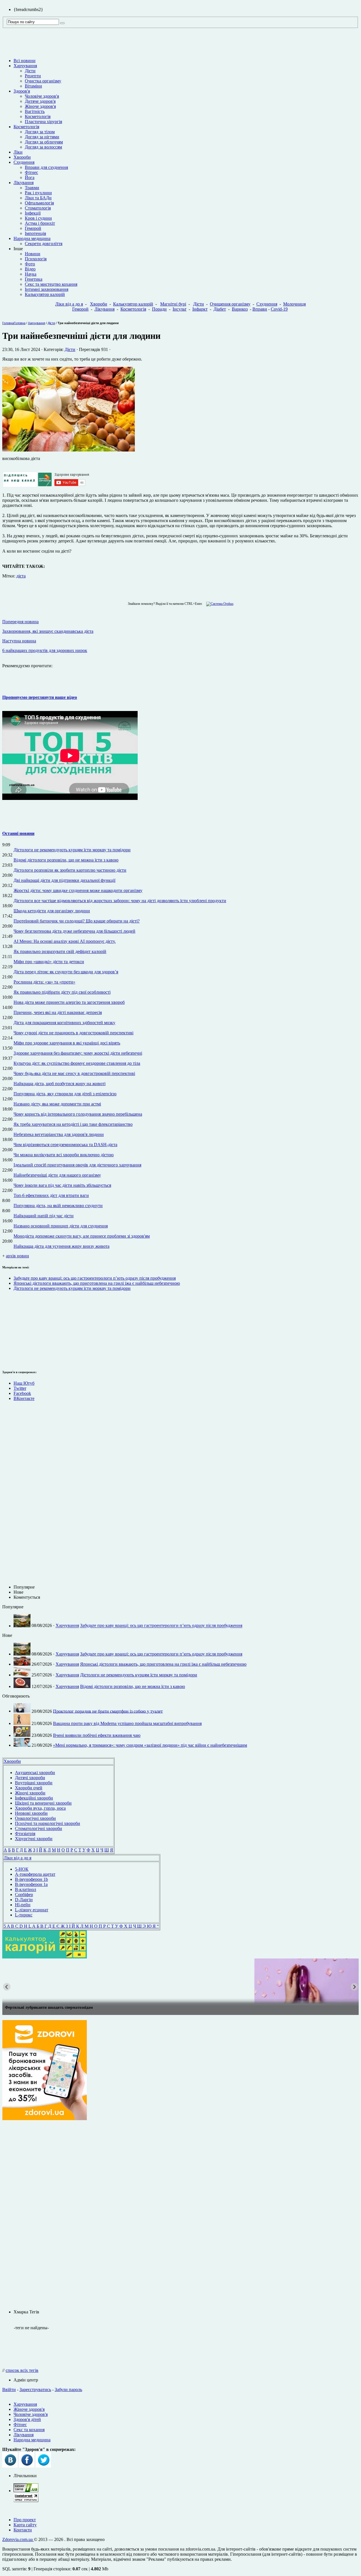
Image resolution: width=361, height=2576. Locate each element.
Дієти (30, 71)
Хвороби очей (29, 1788)
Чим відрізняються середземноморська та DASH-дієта (65, 1145)
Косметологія (38, 116)
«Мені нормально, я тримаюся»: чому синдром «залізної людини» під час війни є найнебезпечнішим (150, 1745)
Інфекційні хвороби (34, 1798)
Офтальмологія (39, 203)
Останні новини (18, 833)
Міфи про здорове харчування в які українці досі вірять (67, 1043)
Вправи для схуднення (46, 167)
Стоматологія (38, 208)
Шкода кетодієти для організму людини (52, 911)
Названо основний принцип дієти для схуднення (61, 1226)
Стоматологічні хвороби (38, 1828)
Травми (32, 188)
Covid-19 (279, 309)
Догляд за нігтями (42, 137)
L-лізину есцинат (32, 1910)
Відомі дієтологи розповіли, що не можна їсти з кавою (66, 860)
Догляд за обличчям (44, 142)
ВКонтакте (24, 1398)
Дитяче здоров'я (40, 101)
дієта (21, 576)
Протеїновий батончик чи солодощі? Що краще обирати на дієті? (77, 921)
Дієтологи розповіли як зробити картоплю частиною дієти (70, 870)
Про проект (25, 2520)
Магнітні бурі (173, 304)
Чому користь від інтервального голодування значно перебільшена (78, 1114)
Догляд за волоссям (43, 147)
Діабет (220, 309)
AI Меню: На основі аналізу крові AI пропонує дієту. (65, 941)
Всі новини (25, 61)
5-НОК (22, 1869)
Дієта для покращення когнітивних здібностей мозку (64, 1023)
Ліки (18, 152)
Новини (33, 254)
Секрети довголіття (44, 244)
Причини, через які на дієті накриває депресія (58, 1012)
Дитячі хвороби (30, 1778)
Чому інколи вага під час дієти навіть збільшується (62, 1185)
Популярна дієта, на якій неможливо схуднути (58, 1206)
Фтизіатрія (25, 1834)
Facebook (22, 1393)
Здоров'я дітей (27, 2419)
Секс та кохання (29, 2430)
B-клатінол (26, 1889)
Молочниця (294, 304)
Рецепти (33, 76)
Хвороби (22, 157)
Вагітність (35, 111)
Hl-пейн (23, 1905)
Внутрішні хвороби (34, 1783)
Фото (30, 264)
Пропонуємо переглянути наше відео (40, 697)
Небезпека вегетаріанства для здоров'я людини (59, 1134)
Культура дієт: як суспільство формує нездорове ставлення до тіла (77, 1063)
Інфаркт (200, 309)
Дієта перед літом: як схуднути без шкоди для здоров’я (66, 972)
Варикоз (240, 309)
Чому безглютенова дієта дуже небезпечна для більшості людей (74, 931)
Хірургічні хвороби (34, 1839)
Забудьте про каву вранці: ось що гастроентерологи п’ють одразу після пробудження (95, 1278)
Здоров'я (22, 91)
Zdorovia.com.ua (18, 2539)
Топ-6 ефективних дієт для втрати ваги (51, 1195)
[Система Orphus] (218, 604)
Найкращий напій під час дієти (44, 1216)
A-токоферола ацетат (35, 1874)
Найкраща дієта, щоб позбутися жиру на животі (60, 1084)
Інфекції (33, 213)
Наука (31, 274)
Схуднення (24, 162)
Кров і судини (38, 218)
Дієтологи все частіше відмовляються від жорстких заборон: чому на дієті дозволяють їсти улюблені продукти (120, 901)
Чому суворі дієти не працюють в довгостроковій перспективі (73, 1033)
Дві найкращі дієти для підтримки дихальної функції (64, 880)
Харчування (25, 66)
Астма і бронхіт (40, 223)
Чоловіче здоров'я (42, 96)
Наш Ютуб (24, 1383)
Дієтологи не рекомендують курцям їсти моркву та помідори (72, 850)
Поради (159, 309)
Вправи (260, 309)
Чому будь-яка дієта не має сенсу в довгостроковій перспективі (74, 1073)
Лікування (24, 183)
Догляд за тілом (40, 132)
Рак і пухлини (38, 193)
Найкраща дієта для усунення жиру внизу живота (61, 1246)
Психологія (36, 259)
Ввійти (9, 2389)
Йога (30, 177)
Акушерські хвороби (35, 1773)
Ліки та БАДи (38, 198)
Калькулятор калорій (45, 294)
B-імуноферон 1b (31, 1879)
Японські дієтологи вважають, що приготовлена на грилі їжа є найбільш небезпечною (97, 1283)
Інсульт (180, 309)
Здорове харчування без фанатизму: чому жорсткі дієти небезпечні (78, 1053)
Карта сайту (25, 2525)
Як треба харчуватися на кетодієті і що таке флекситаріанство (73, 1124)
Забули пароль (68, 2389)
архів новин (17, 1256)
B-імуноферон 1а (31, 1884)
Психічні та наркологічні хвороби (48, 1823)
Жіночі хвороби (30, 1793)
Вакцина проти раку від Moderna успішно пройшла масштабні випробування (127, 1723)
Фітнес (31, 172)
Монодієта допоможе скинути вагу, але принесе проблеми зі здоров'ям (82, 1236)
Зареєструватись (35, 2389)
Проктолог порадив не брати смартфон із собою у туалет (108, 1711)
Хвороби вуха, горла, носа (40, 1808)
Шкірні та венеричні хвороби (43, 1803)
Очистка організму (43, 81)
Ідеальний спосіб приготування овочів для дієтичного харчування (77, 1165)
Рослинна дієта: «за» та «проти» (44, 982)
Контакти (23, 2530)
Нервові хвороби (31, 1813)
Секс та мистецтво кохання (51, 284)
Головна (8, 323)
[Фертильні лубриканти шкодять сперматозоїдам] (180, 1981)
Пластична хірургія (43, 122)
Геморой (33, 228)
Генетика (34, 279)
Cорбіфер (24, 1895)
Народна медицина (32, 238)
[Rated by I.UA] (26, 2491)
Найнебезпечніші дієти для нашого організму (57, 1175)
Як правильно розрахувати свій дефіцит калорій (60, 951)
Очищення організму (230, 304)
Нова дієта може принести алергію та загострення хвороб (69, 1002)
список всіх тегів (22, 2370)
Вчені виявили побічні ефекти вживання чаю (97, 1735)
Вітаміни (33, 86)
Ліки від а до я (69, 304)
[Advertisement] (19, 1329)
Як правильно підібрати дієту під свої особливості (62, 992)
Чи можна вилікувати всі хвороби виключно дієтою (64, 1155)
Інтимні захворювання (47, 289)
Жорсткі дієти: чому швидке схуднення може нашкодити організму (78, 890)
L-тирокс (24, 1915)
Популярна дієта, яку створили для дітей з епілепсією (65, 1094)
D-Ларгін (24, 1900)
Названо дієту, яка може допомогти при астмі (57, 1104)
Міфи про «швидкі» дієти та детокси (49, 962)
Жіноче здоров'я (40, 106)
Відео (30, 269)
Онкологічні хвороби (35, 1818)
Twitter (20, 1388)
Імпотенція (35, 233)
